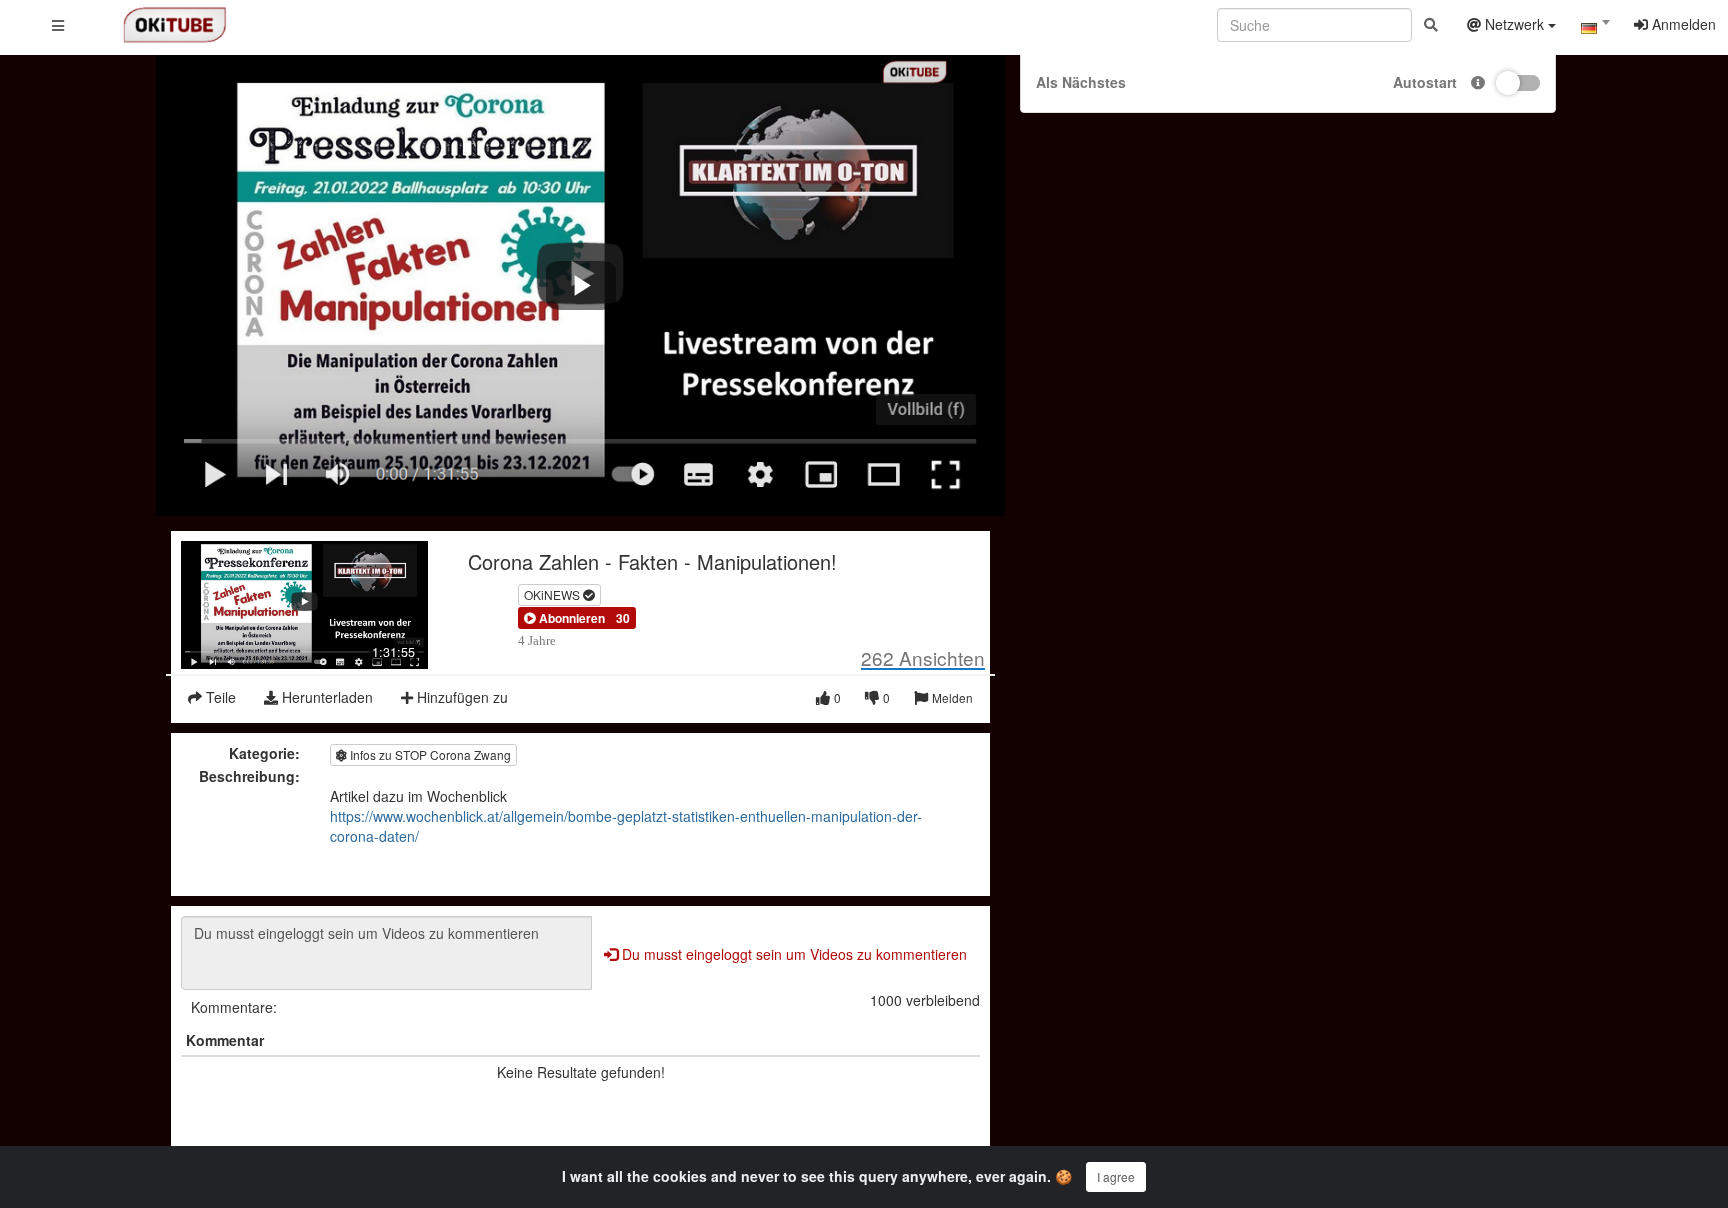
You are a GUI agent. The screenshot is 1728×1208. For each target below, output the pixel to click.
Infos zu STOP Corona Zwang (429, 754)
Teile (219, 697)
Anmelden (1682, 24)
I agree (1116, 1176)
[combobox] (1595, 29)
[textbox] (1595, 28)
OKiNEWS (553, 594)
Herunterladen (325, 697)
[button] (564, 618)
